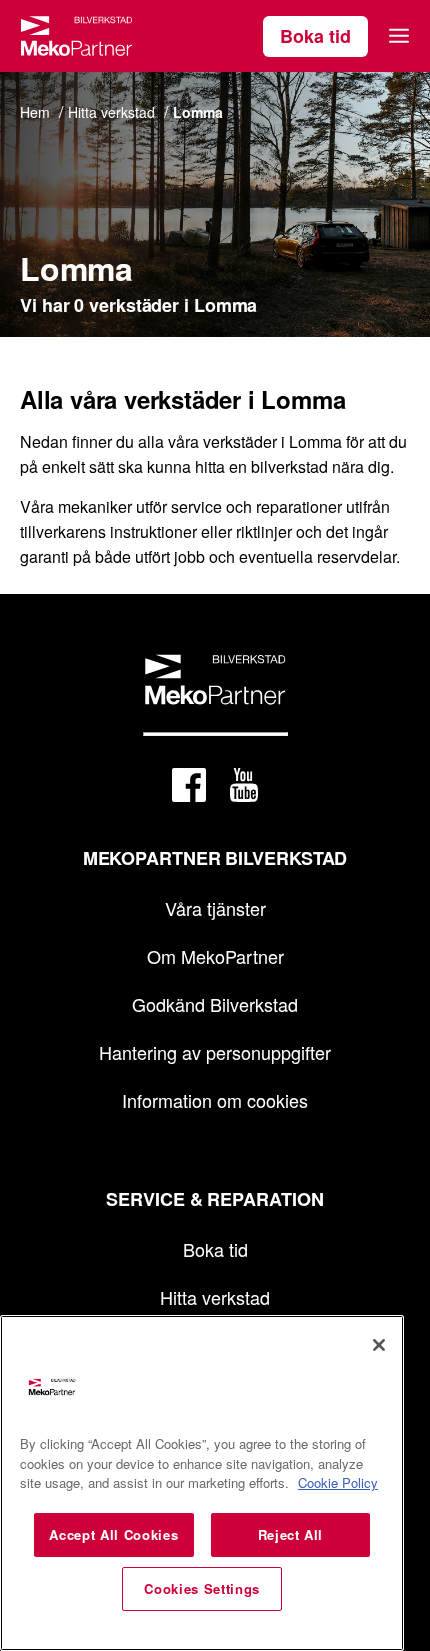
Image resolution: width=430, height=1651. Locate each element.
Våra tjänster (215, 908)
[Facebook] (189, 788)
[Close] (379, 1345)
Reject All (291, 1534)
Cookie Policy (338, 1482)
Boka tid (315, 36)
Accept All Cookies (113, 1534)
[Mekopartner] (76, 36)
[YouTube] (244, 788)
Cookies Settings (202, 1588)
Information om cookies (215, 1100)
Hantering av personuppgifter (215, 1052)
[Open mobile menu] (399, 36)
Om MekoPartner (215, 956)
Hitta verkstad (215, 1297)
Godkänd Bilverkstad (215, 1004)
